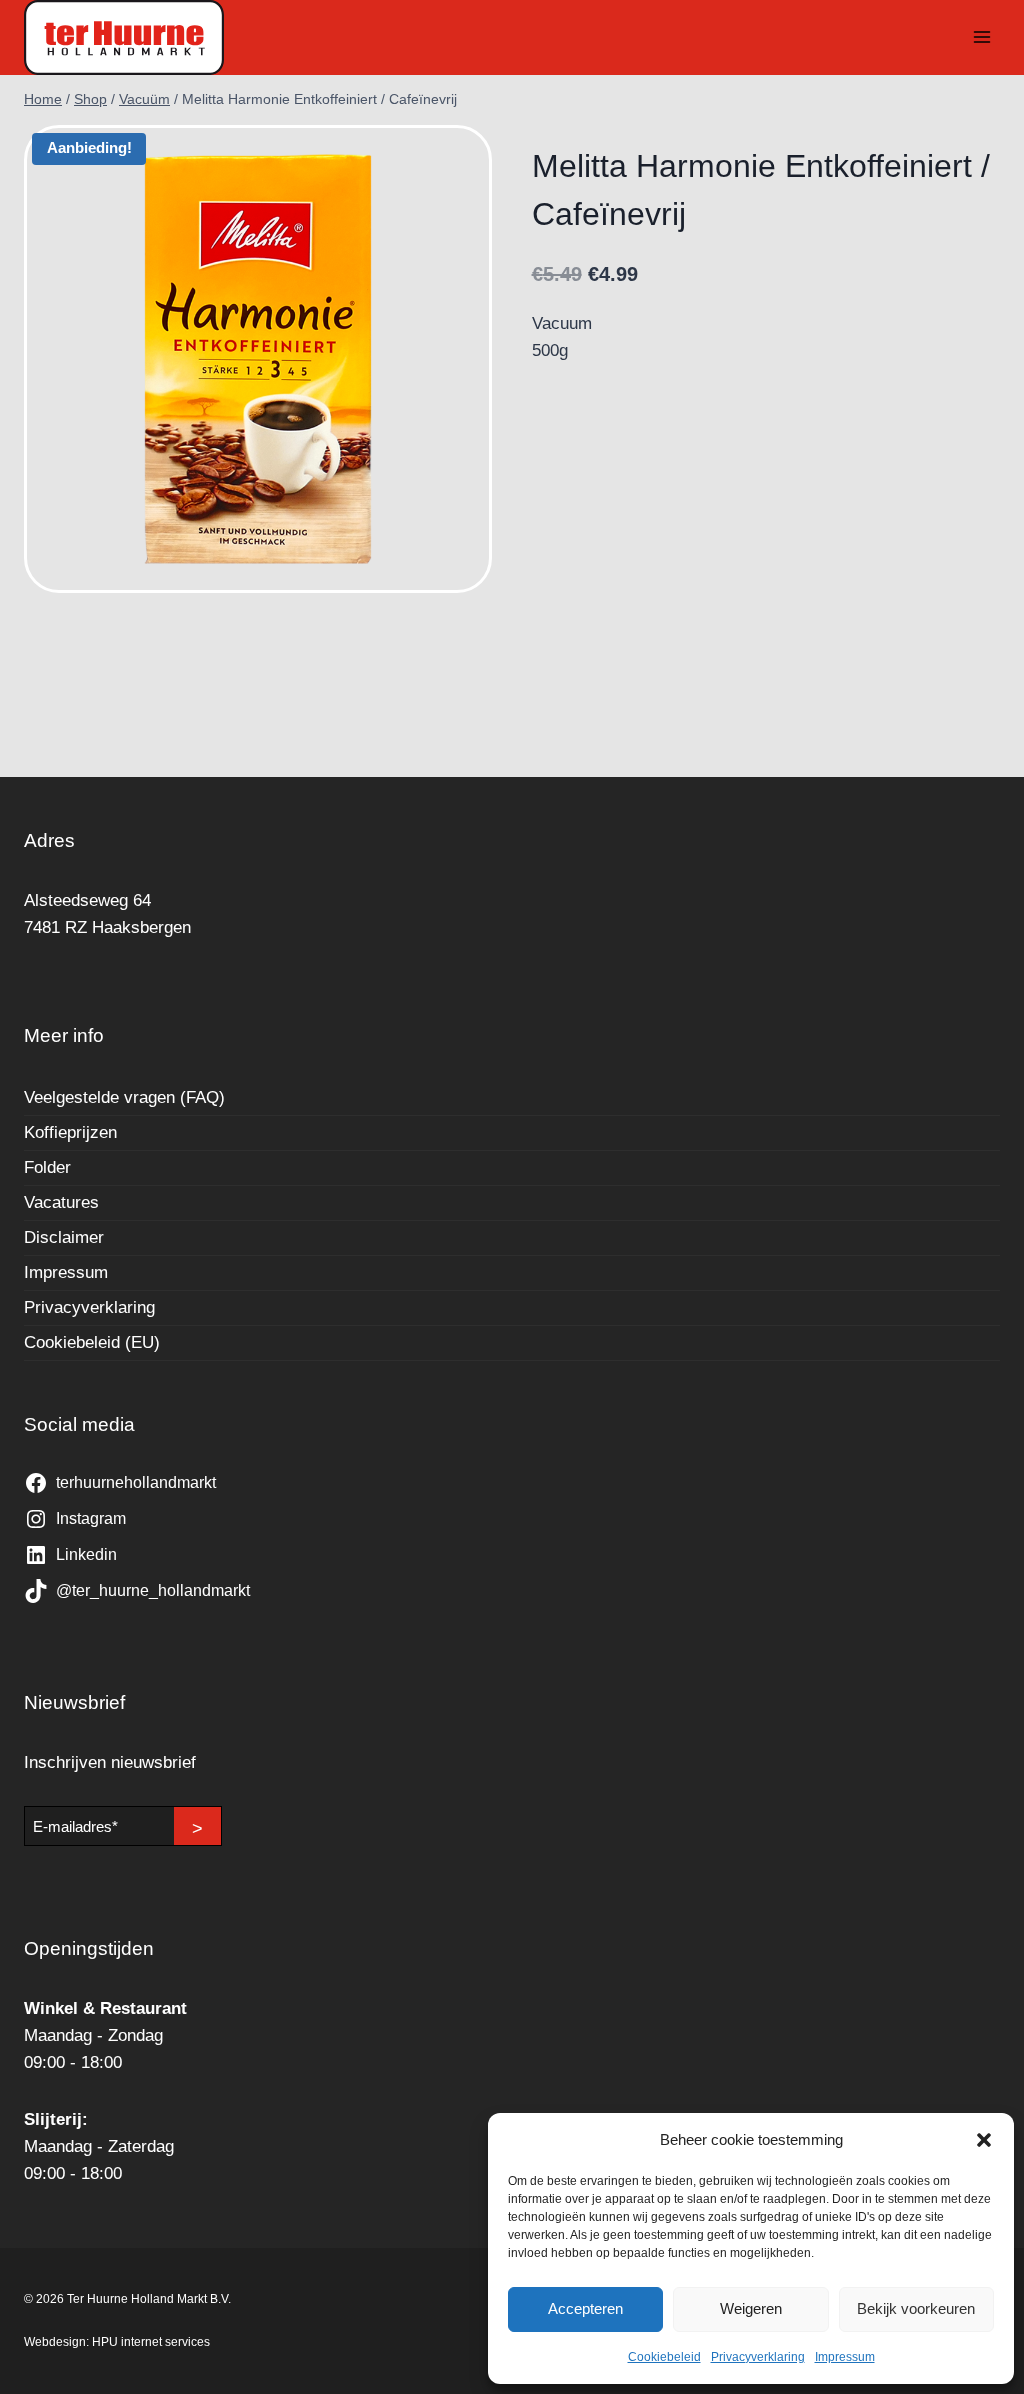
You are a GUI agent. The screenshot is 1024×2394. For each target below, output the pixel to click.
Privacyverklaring (758, 2357)
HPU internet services (151, 2342)
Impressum (845, 2357)
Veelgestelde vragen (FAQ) (124, 1097)
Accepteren (585, 2308)
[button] (984, 2140)
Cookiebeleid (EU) (92, 1342)
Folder (47, 1167)
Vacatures (61, 1202)
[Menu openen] (981, 37)
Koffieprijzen (70, 1132)
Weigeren (751, 2308)
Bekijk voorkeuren (916, 2308)
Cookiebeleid (664, 2357)
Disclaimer (64, 1237)
